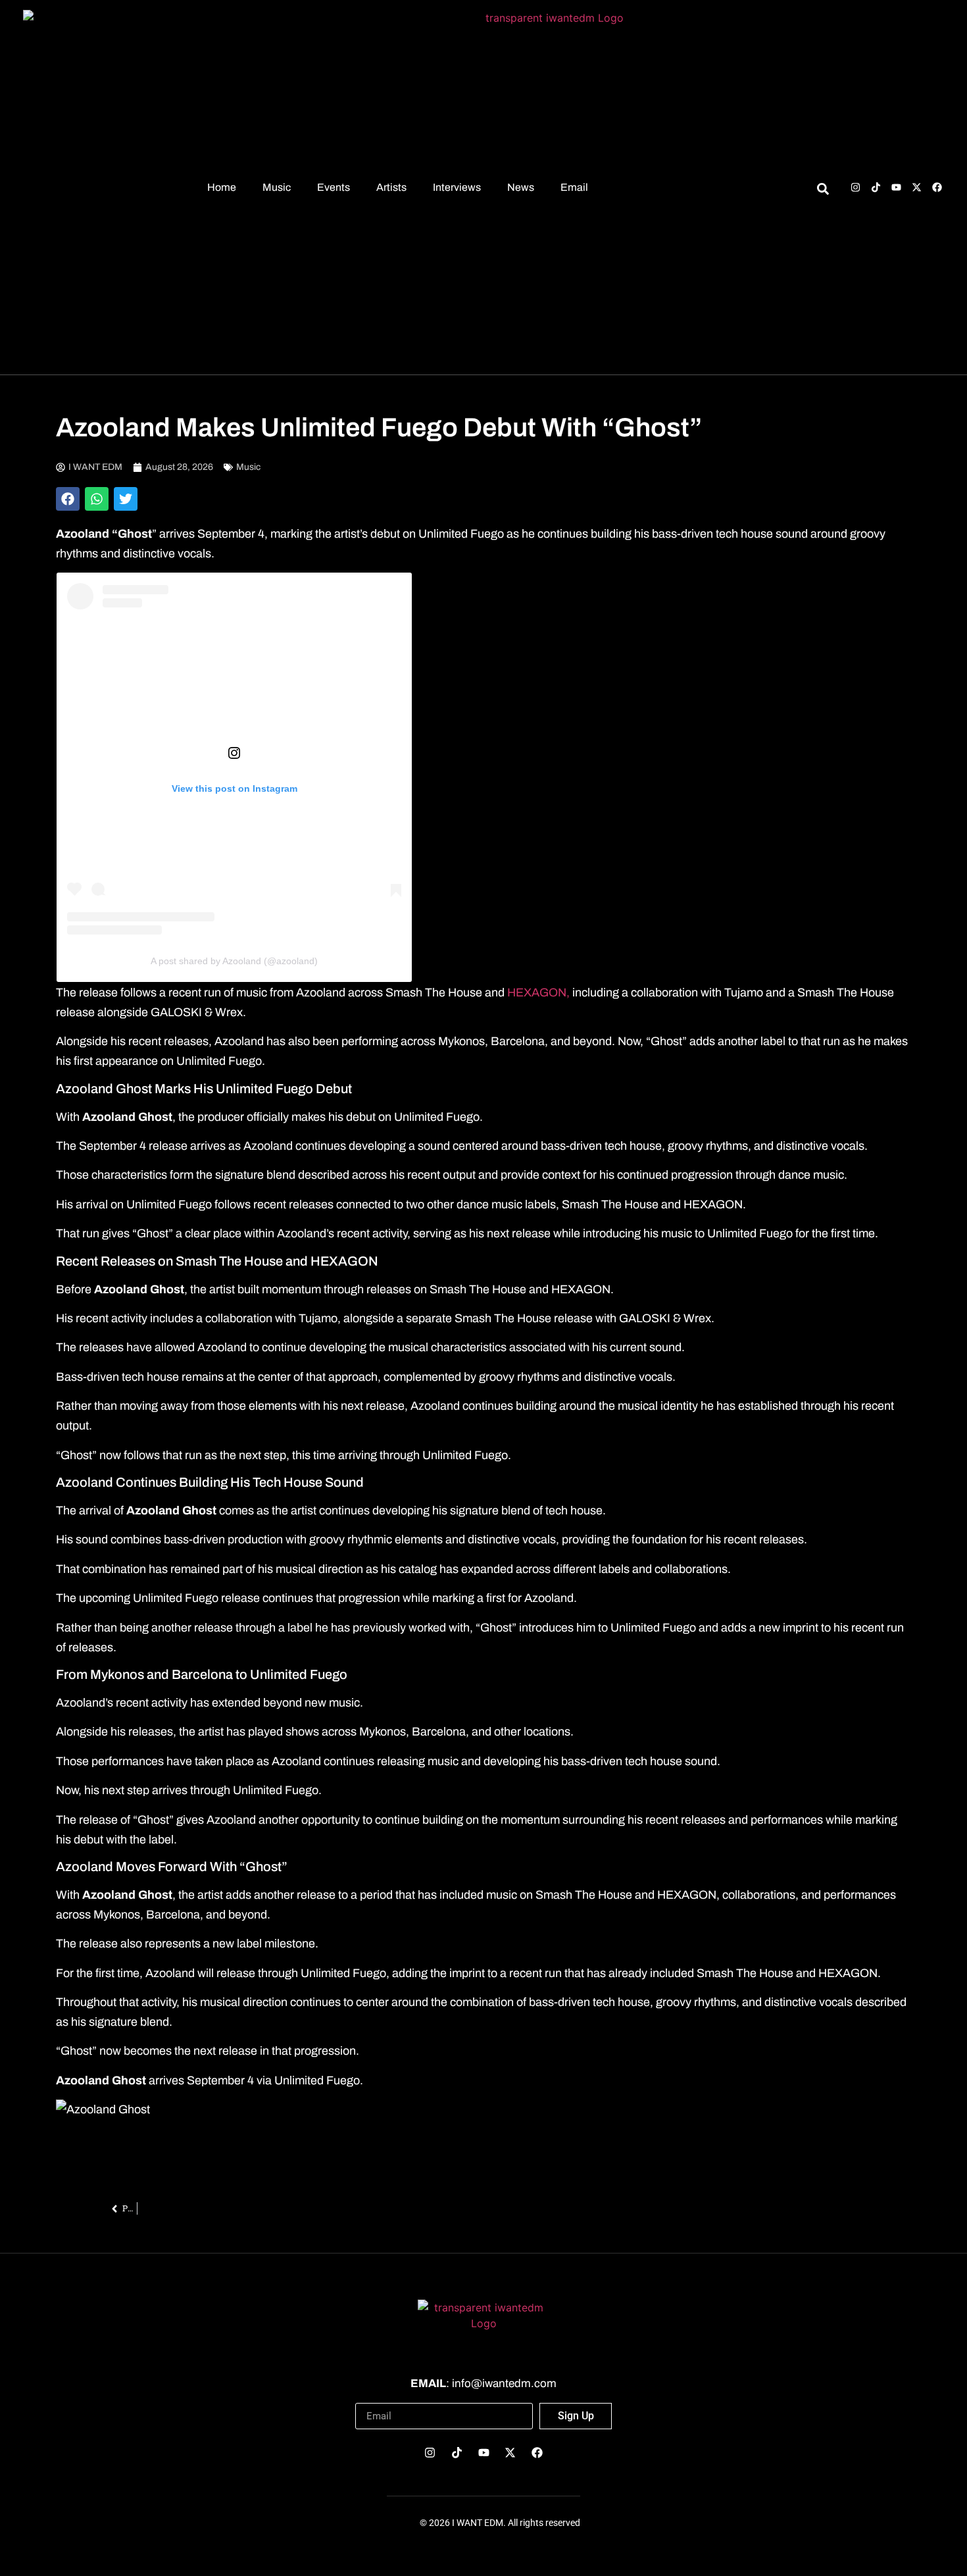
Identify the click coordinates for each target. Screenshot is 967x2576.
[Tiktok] (876, 187)
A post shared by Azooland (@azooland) (234, 961)
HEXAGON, (537, 992)
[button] (68, 499)
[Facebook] (937, 187)
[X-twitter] (917, 187)
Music (277, 187)
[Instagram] (855, 187)
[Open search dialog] (823, 191)
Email (574, 187)
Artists (391, 187)
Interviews (457, 187)
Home (222, 187)
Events (334, 187)
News (521, 187)
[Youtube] (896, 187)
